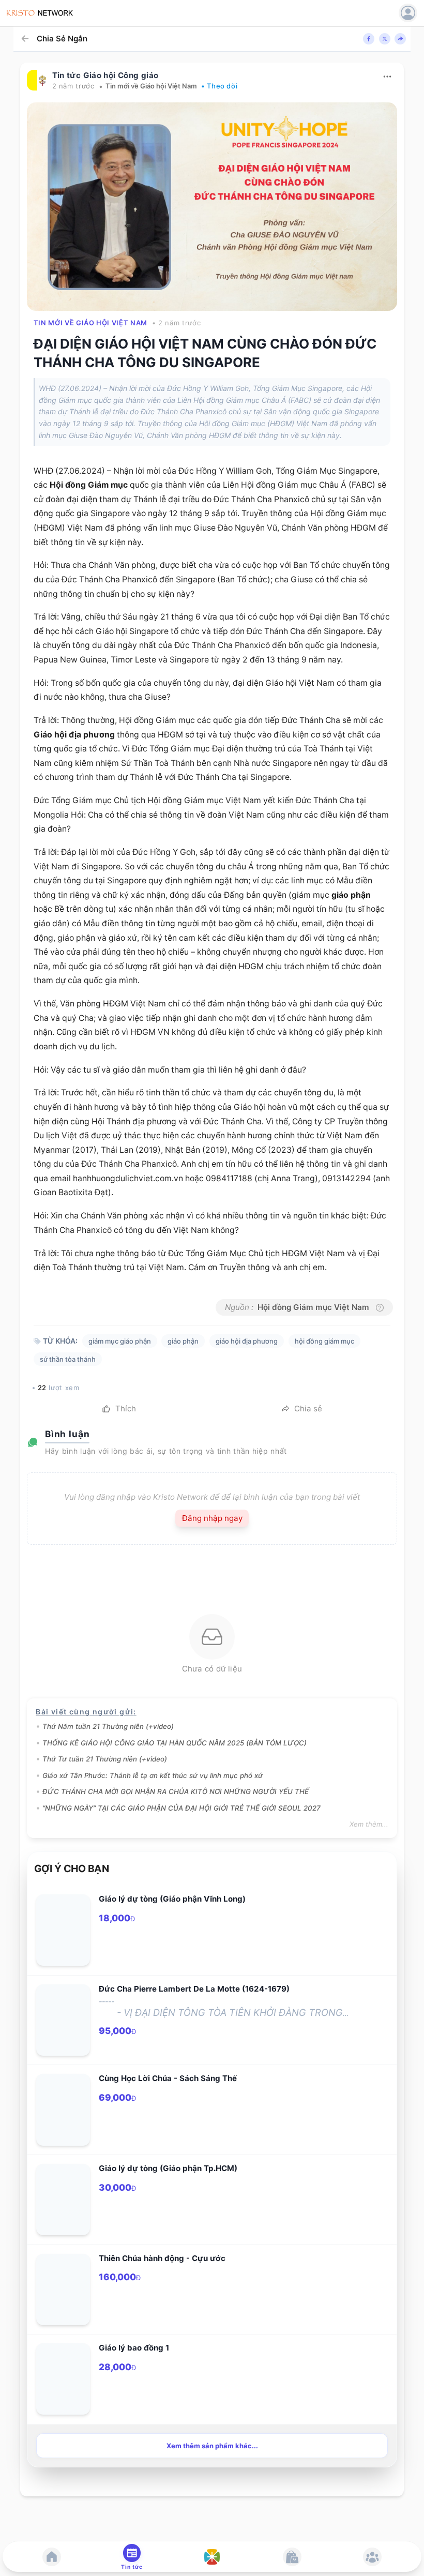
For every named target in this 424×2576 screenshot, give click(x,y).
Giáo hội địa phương (74, 735)
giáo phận (351, 895)
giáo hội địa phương (247, 1341)
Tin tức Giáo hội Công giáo (105, 75)
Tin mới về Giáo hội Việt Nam (151, 86)
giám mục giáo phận (120, 1341)
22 (42, 1388)
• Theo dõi (219, 86)
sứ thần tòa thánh (68, 1359)
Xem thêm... (369, 1824)
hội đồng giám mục (324, 1341)
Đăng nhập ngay (212, 1518)
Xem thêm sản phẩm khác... (212, 2446)
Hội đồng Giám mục (89, 485)
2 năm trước (73, 86)
